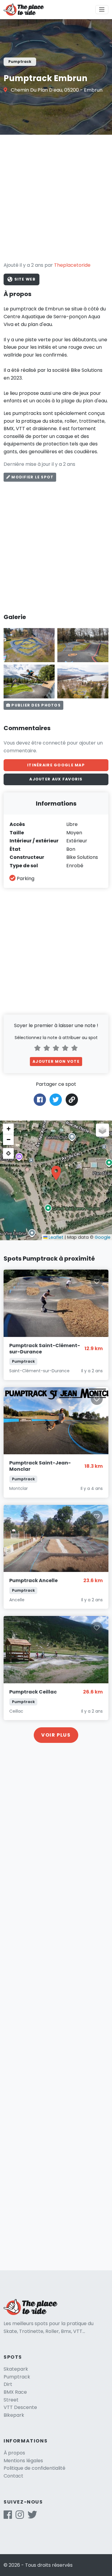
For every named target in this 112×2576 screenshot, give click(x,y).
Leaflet (55, 1237)
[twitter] (32, 2517)
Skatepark (16, 2369)
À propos (14, 2453)
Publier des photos (35, 705)
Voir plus (56, 1735)
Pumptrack (17, 2377)
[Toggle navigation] (102, 10)
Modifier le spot (32, 477)
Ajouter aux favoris (56, 779)
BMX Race (15, 2392)
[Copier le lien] (72, 1100)
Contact (13, 2476)
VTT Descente (20, 2407)
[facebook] (8, 2517)
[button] (56, 1173)
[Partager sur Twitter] (56, 1099)
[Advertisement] (56, 198)
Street (11, 2400)
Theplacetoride (72, 265)
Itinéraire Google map (56, 765)
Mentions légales (23, 2461)
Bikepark (14, 2415)
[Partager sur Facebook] (40, 1099)
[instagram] (20, 2517)
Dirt (8, 2384)
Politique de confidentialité (34, 2468)
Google (103, 1237)
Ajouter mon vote (56, 1061)
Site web (24, 279)
